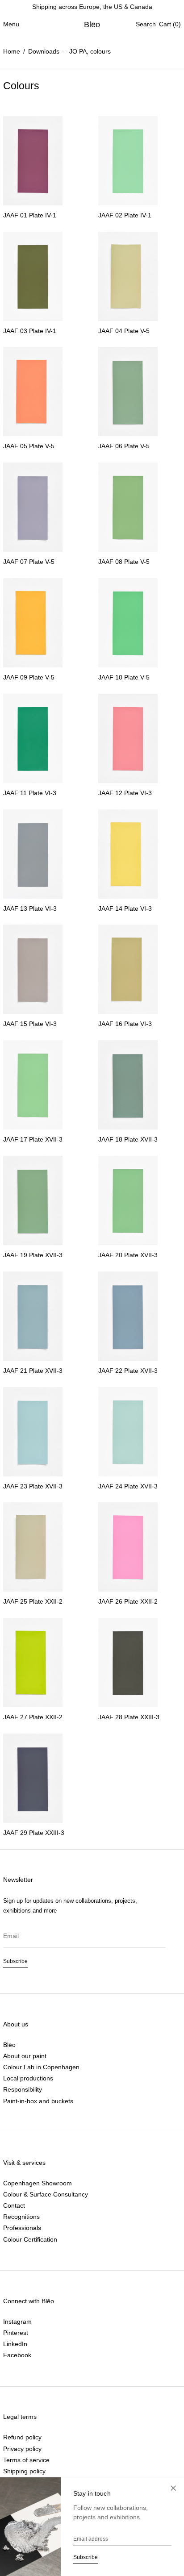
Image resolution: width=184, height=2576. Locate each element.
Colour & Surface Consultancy (46, 2194)
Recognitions (21, 2217)
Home (12, 51)
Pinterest (16, 2333)
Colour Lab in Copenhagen (41, 2067)
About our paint (25, 2056)
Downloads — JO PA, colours (69, 51)
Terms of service (26, 2460)
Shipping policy (24, 2471)
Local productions (28, 2078)
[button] (146, 24)
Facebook (17, 2355)
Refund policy (22, 2437)
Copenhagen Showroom (38, 2183)
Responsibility (23, 2089)
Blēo (92, 25)
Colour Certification (30, 2239)
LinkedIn (15, 2344)
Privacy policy (22, 2449)
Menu (11, 24)
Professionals (22, 2228)
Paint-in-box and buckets (38, 2101)
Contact (14, 2205)
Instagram (17, 2322)
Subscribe (15, 1961)
